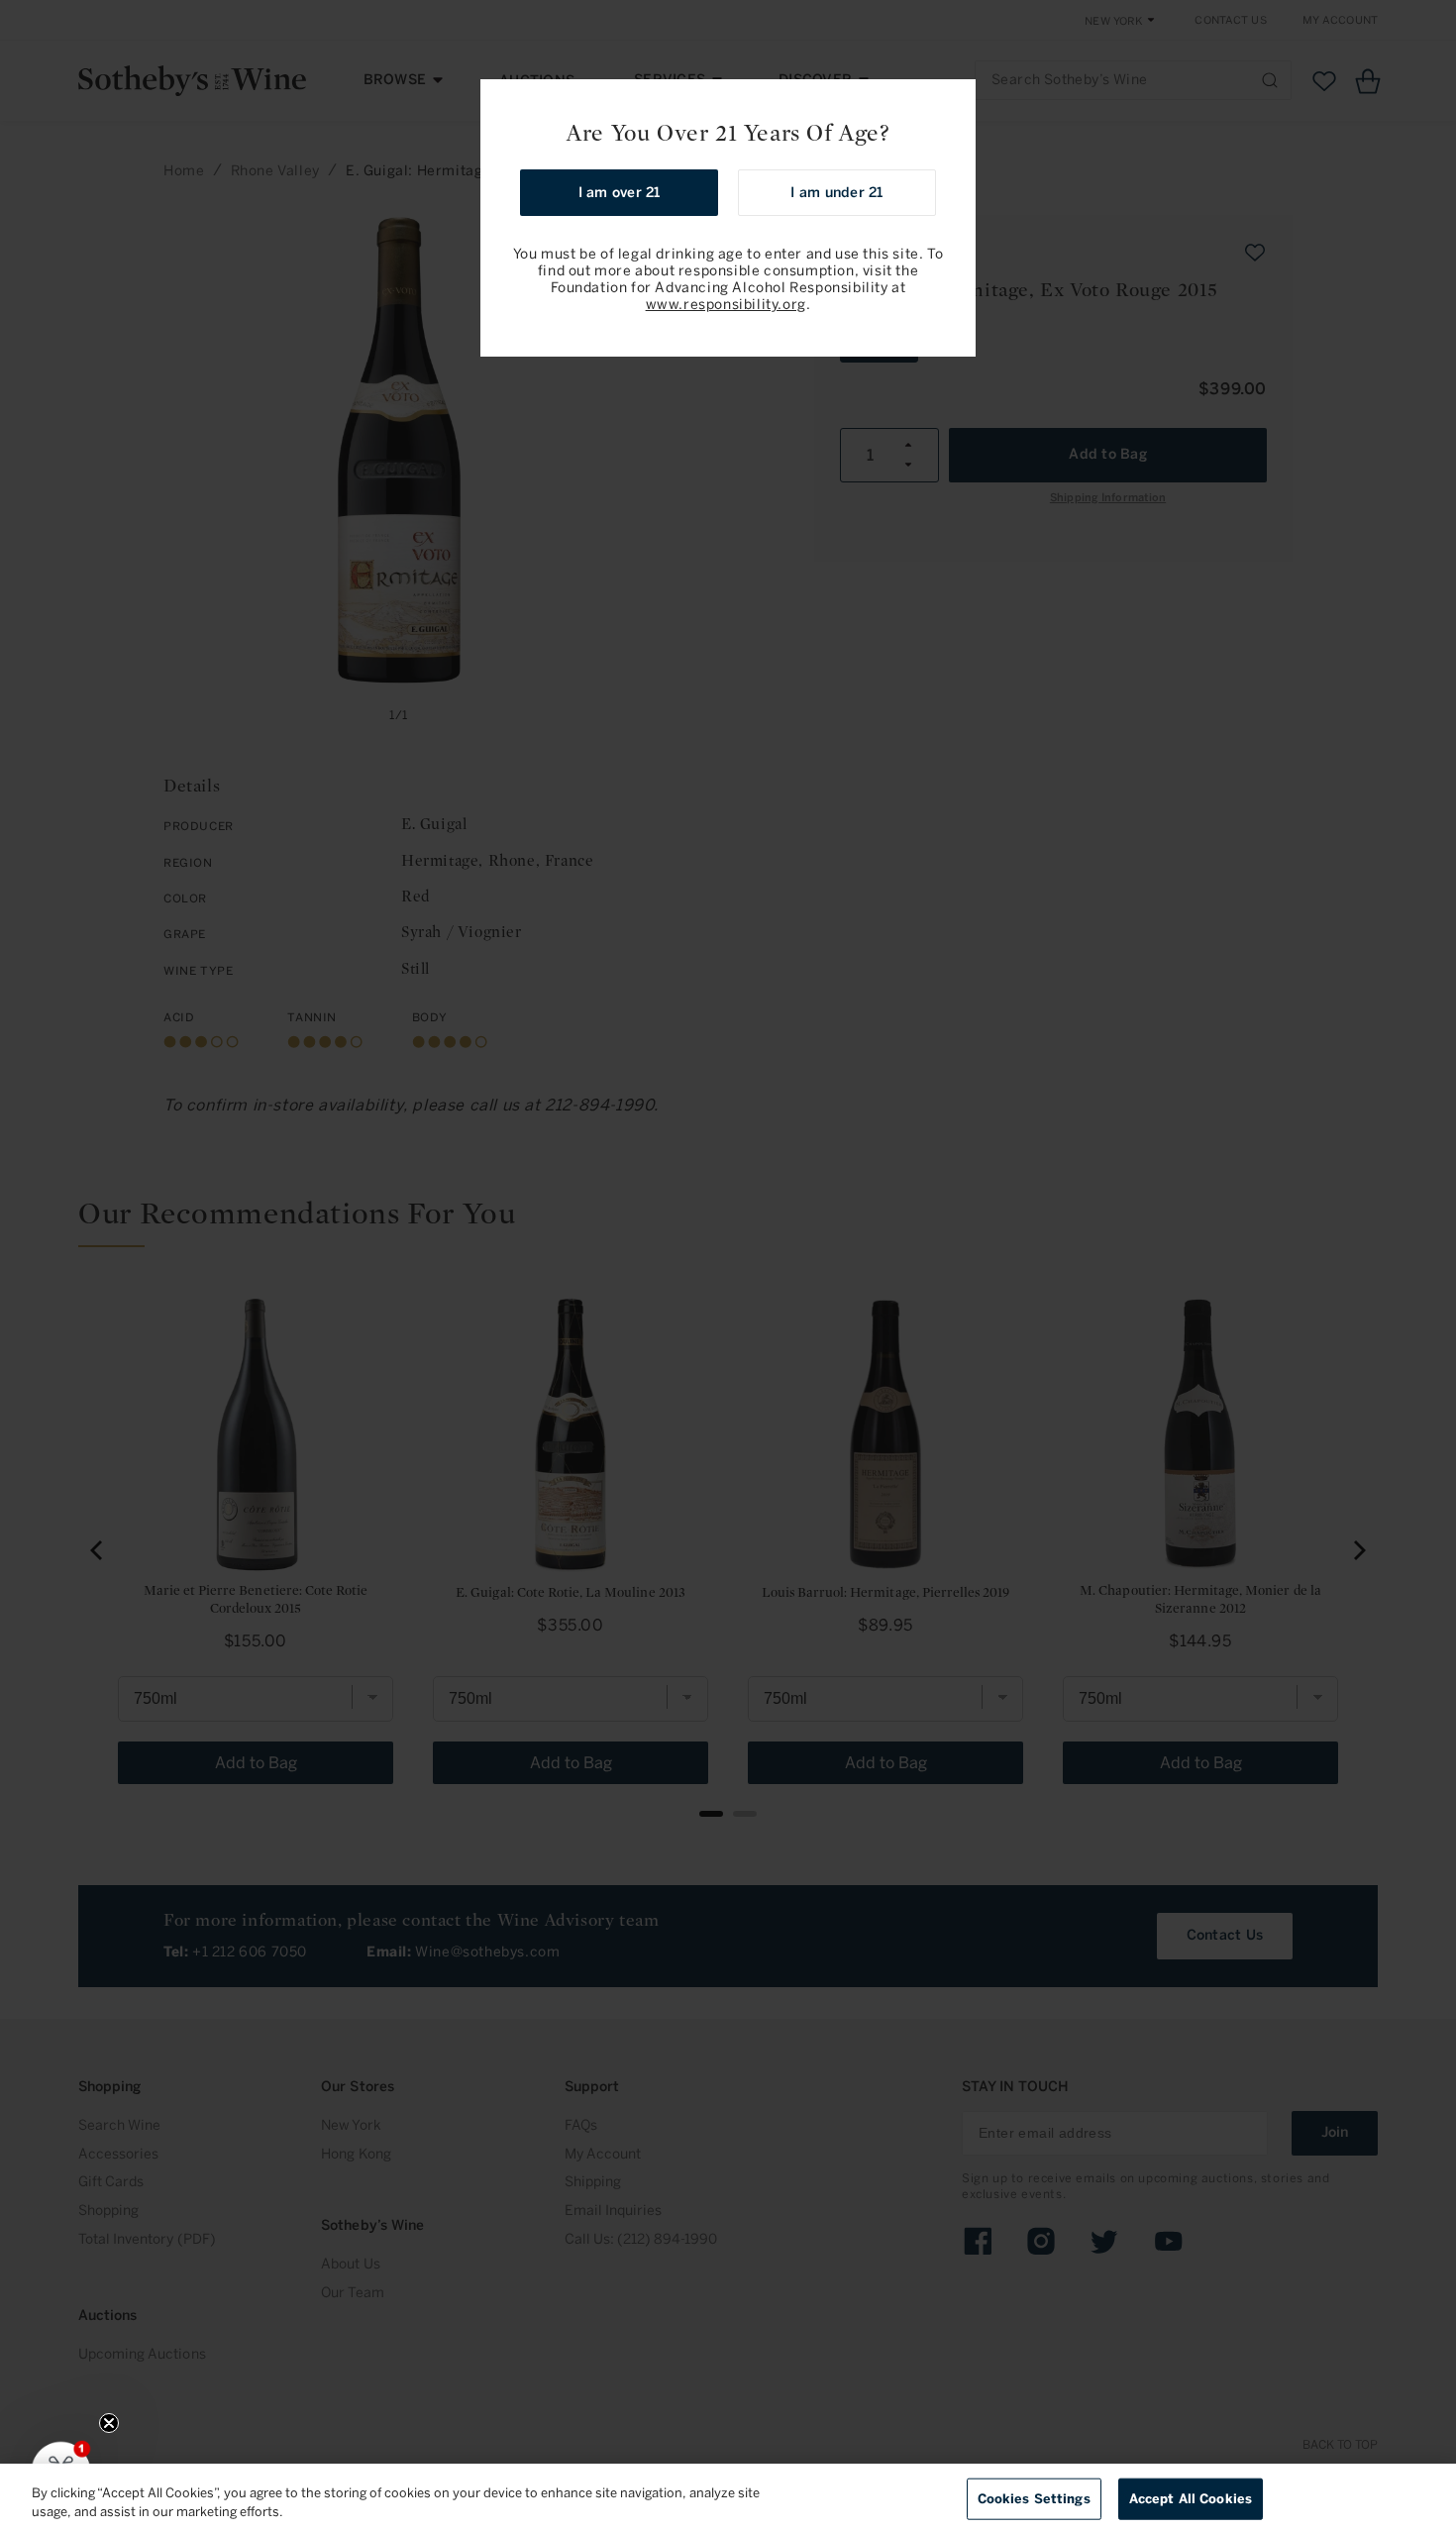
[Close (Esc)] (954, 101)
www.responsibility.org (726, 305)
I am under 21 (836, 193)
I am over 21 (620, 193)
